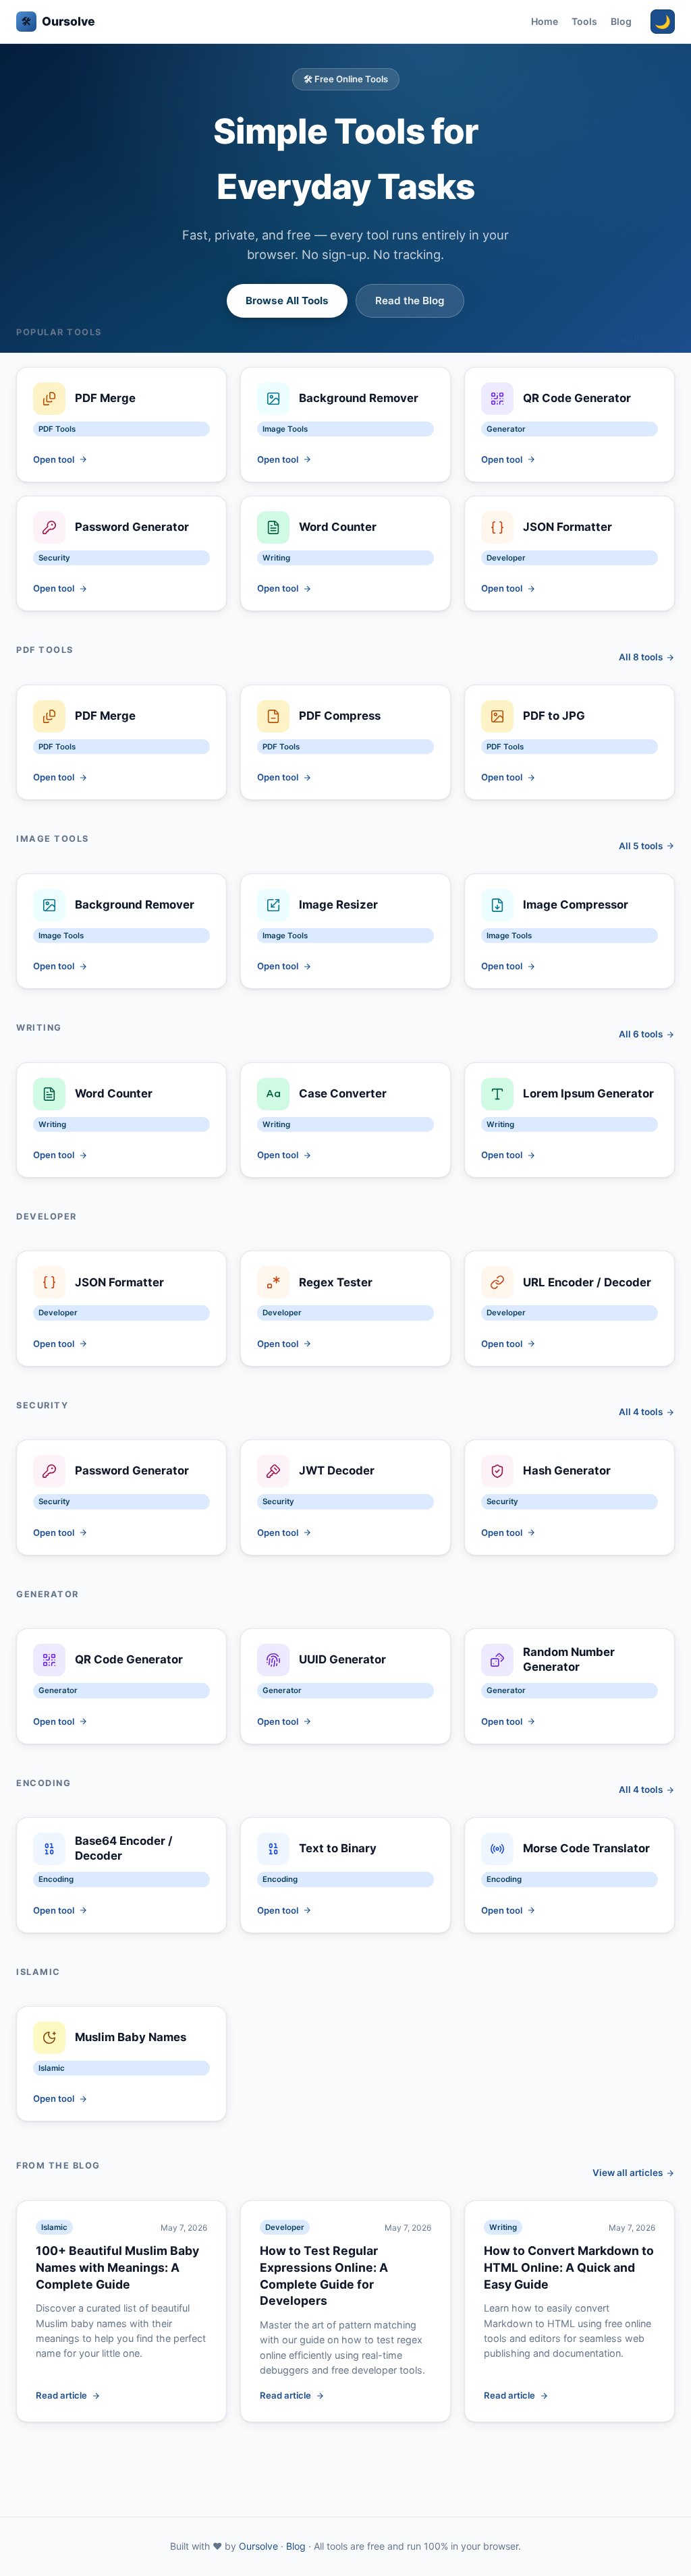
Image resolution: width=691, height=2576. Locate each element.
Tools (584, 21)
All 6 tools (641, 1034)
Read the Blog (410, 300)
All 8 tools (641, 657)
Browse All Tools (287, 300)
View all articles (628, 2173)
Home (545, 21)
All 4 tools (641, 1412)
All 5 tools (641, 846)
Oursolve (58, 21)
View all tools (633, 339)
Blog (621, 21)
